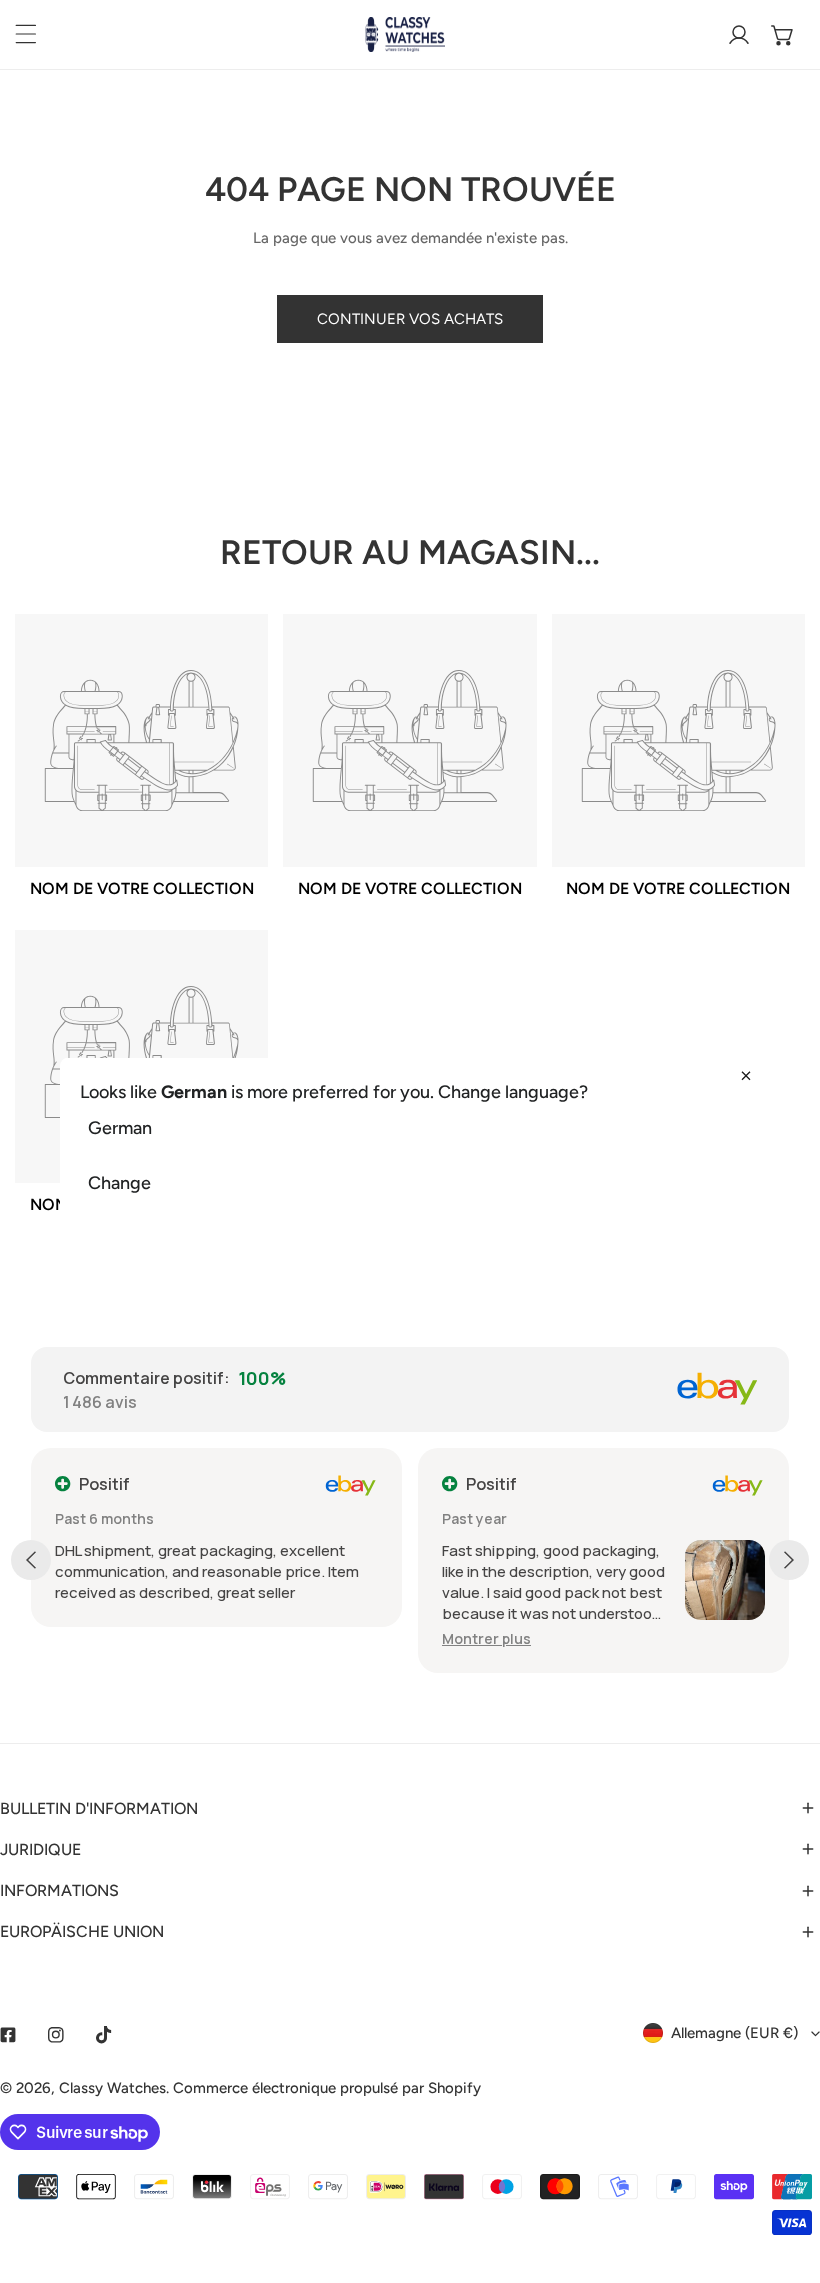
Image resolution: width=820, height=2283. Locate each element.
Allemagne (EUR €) (734, 2033)
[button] (783, 35)
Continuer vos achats (410, 319)
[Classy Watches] (405, 34)
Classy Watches (112, 2088)
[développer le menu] (26, 34)
